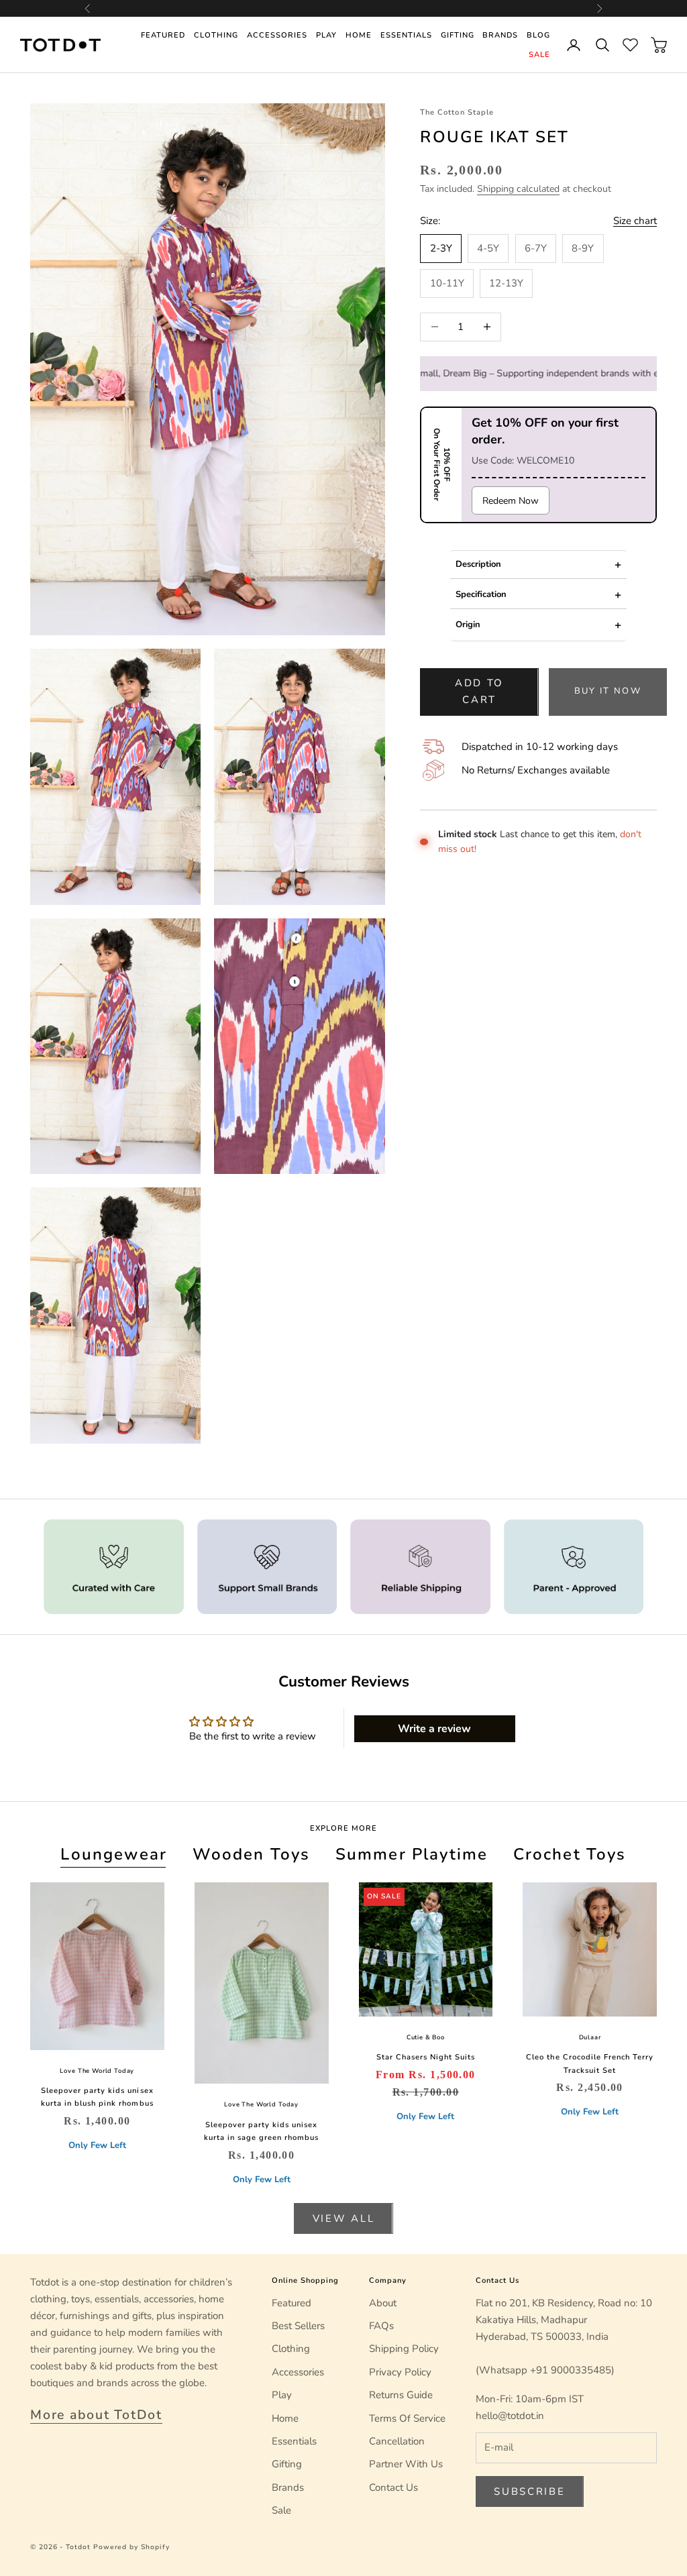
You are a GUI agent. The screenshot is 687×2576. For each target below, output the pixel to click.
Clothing (216, 35)
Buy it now (608, 691)
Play (326, 35)
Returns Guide (401, 2395)
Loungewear (114, 1854)
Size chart (635, 221)
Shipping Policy (404, 2349)
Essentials (406, 35)
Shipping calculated (518, 189)
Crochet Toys (570, 1854)
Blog (538, 35)
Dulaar (590, 2037)
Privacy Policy (400, 2372)
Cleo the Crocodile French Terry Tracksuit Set (589, 2063)
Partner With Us (406, 2464)
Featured (163, 35)
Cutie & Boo (426, 2037)
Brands (500, 35)
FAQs (381, 2326)
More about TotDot (96, 2415)
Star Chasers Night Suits (426, 2057)
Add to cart (479, 691)
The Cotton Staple (457, 112)
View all (344, 2218)
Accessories (277, 35)
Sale (539, 55)
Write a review (434, 1729)
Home (359, 35)
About (383, 2303)
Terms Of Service (407, 2418)
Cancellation (397, 2441)
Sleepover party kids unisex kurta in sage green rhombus (261, 2131)
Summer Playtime (412, 1854)
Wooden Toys (252, 1854)
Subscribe (529, 2491)
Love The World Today (97, 2071)
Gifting (458, 35)
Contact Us (393, 2487)
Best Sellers (298, 2326)
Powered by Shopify (131, 2547)
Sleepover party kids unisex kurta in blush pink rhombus (97, 2097)
